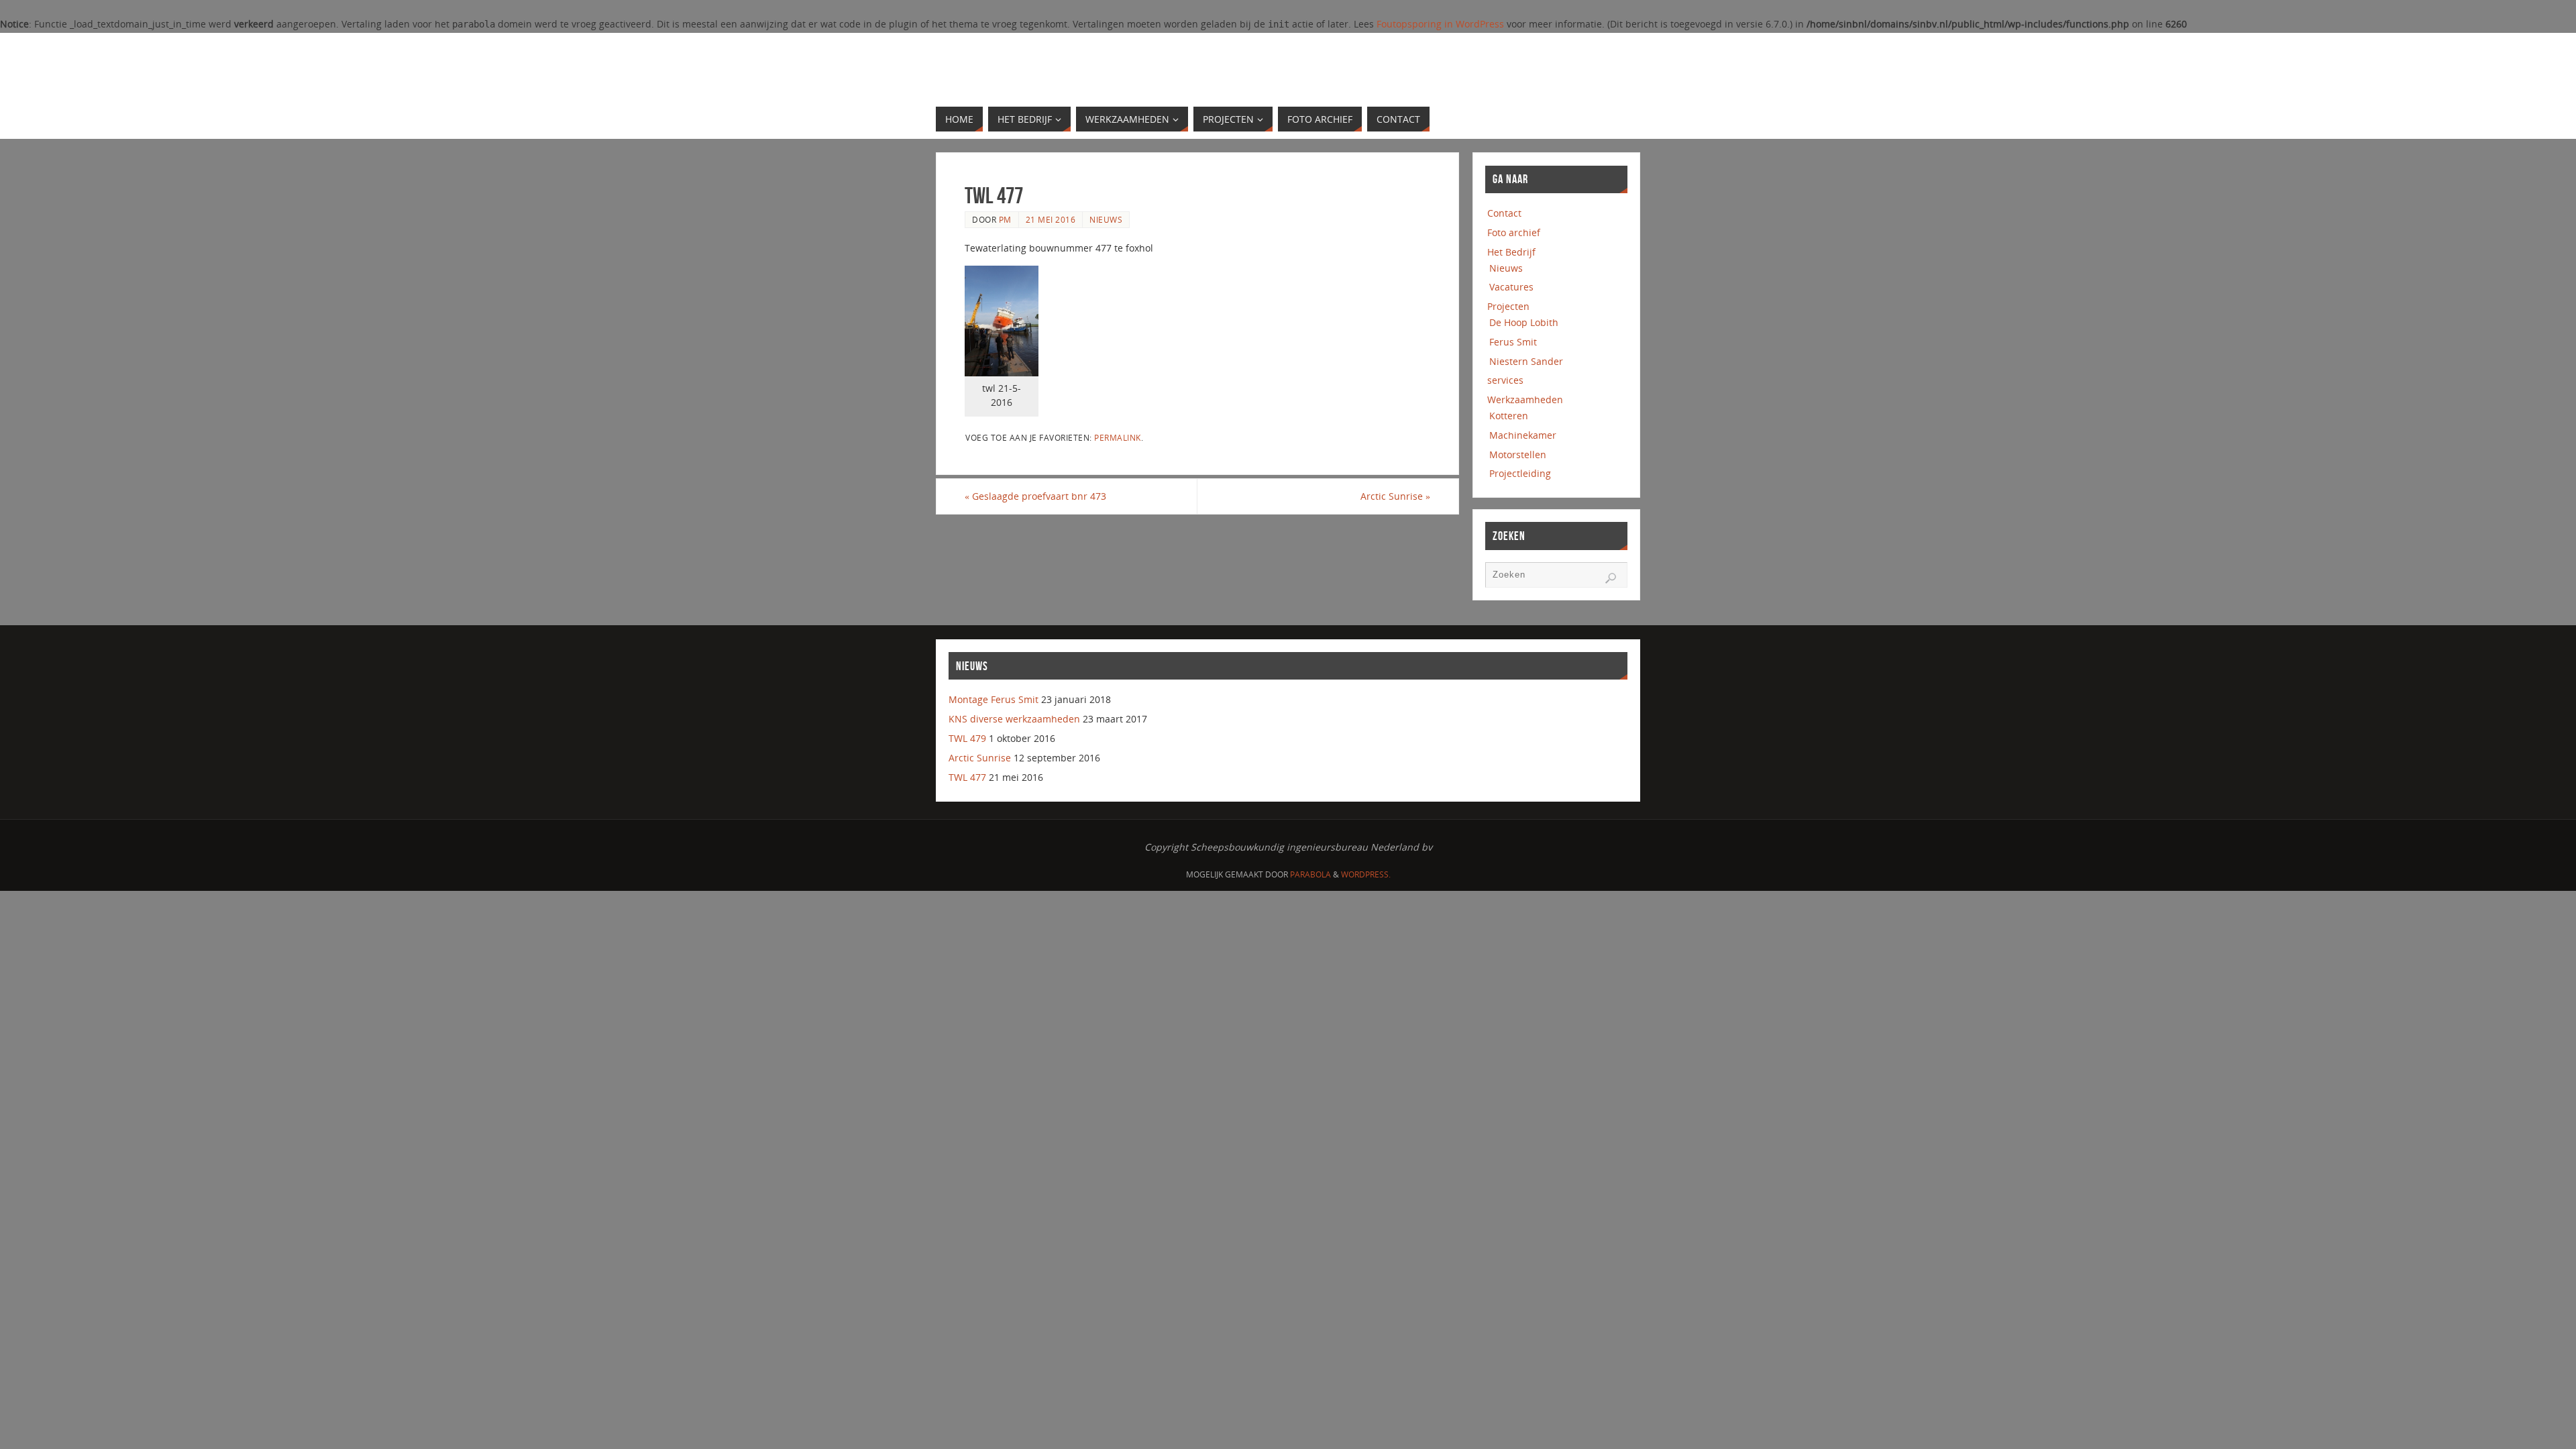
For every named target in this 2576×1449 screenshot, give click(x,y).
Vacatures (1511, 287)
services (1505, 380)
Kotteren (1509, 416)
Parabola (1310, 874)
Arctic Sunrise (1395, 496)
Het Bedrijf (1511, 252)
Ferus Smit (1513, 342)
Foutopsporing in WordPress (1440, 24)
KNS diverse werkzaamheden (1014, 719)
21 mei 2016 (1051, 219)
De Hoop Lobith (1524, 322)
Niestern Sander (1526, 361)
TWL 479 (967, 738)
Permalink (1118, 437)
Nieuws (1106, 219)
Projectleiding (1520, 473)
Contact (1504, 213)
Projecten (1508, 306)
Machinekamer (1523, 435)
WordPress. (1366, 874)
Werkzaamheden (1525, 399)
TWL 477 (967, 777)
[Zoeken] (1611, 578)
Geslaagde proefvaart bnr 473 (1035, 496)
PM (1005, 219)
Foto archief (1514, 232)
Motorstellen (1518, 454)
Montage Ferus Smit (994, 699)
